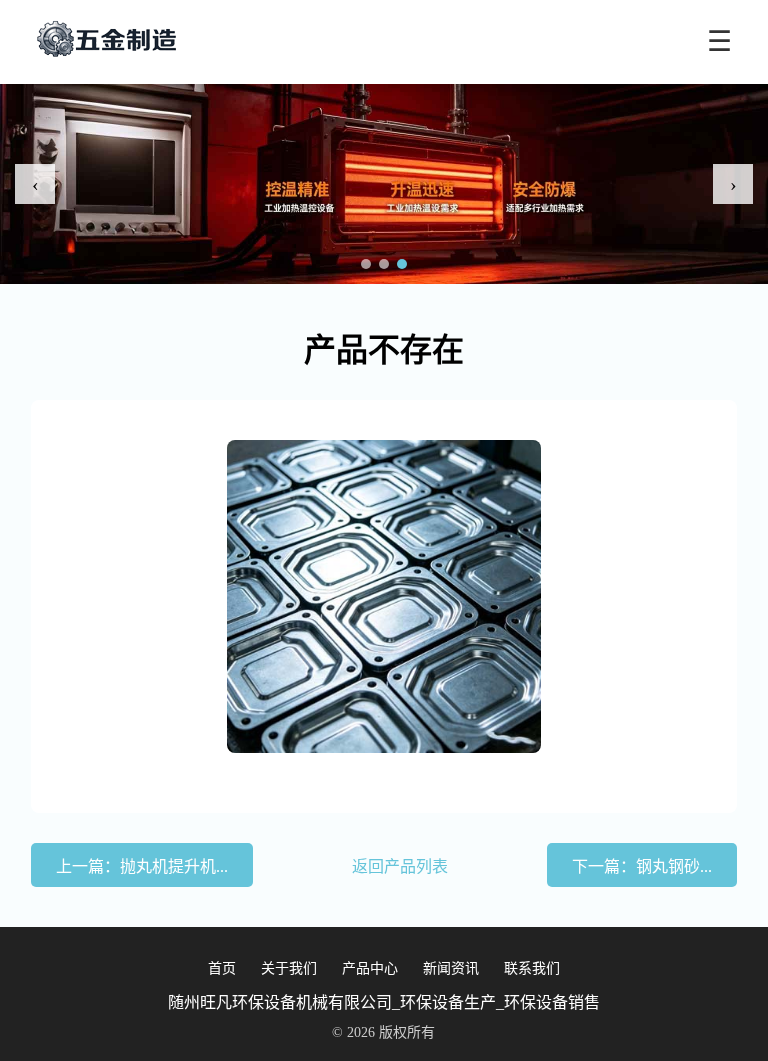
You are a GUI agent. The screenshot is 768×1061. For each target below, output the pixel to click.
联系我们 (532, 968)
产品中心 (370, 968)
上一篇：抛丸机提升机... (142, 866)
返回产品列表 (400, 866)
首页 (222, 968)
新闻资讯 (451, 968)
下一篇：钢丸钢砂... (642, 866)
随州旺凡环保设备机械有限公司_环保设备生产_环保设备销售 (384, 1002)
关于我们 (289, 968)
